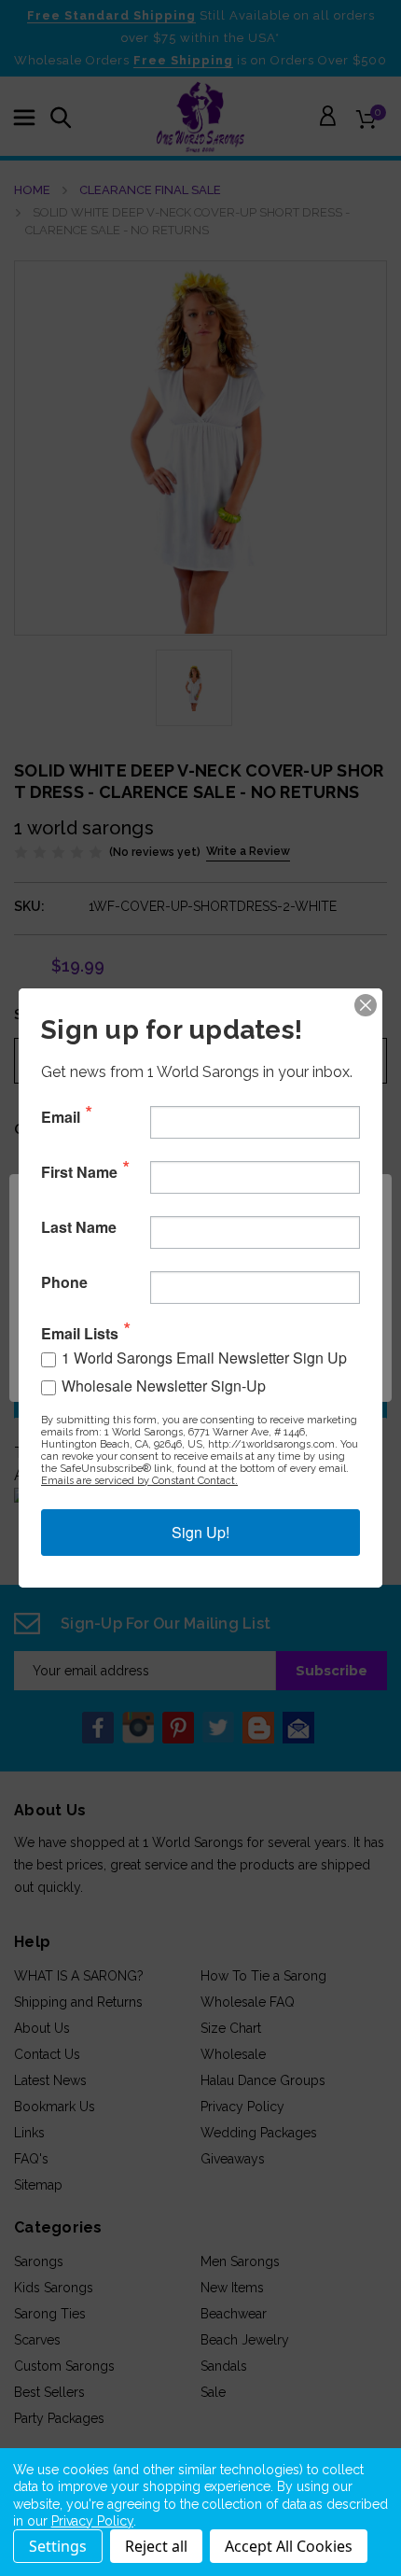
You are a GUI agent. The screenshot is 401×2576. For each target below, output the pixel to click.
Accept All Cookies (289, 2546)
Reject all (156, 2546)
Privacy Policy (92, 2521)
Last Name (79, 1227)
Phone (64, 1282)
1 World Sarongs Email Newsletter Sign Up (204, 1358)
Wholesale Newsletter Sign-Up (164, 1386)
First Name (79, 1172)
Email (61, 1117)
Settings (58, 2546)
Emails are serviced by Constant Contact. (139, 1481)
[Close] (366, 1005)
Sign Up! (200, 1532)
